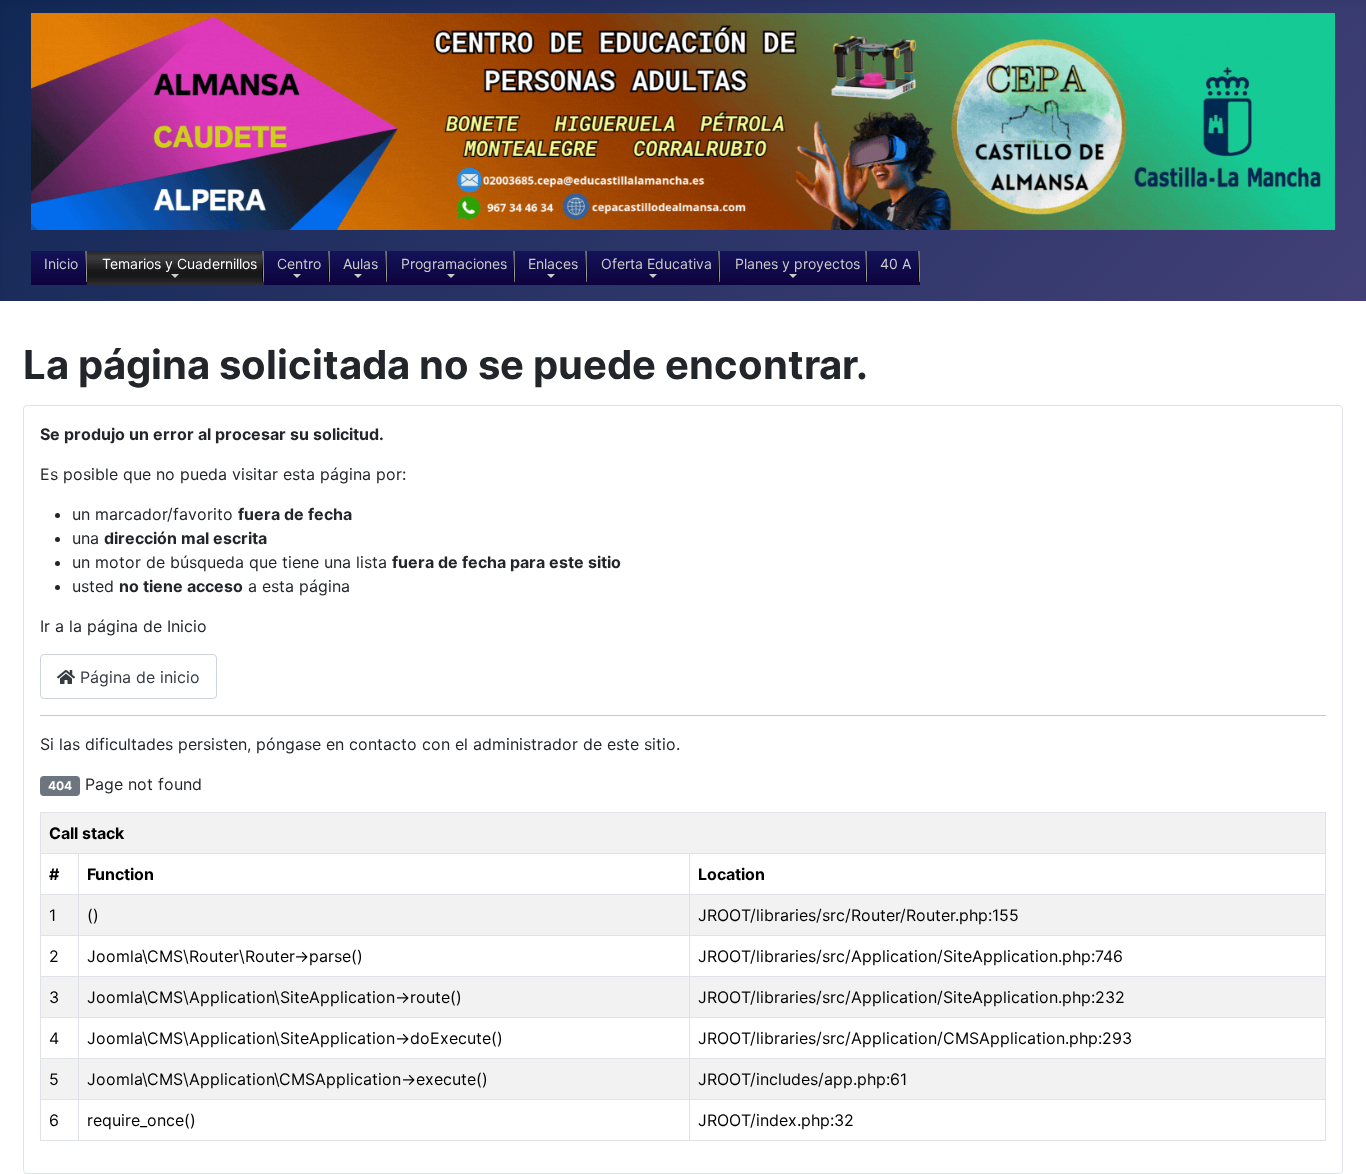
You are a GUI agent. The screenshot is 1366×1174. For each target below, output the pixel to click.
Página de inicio (137, 677)
